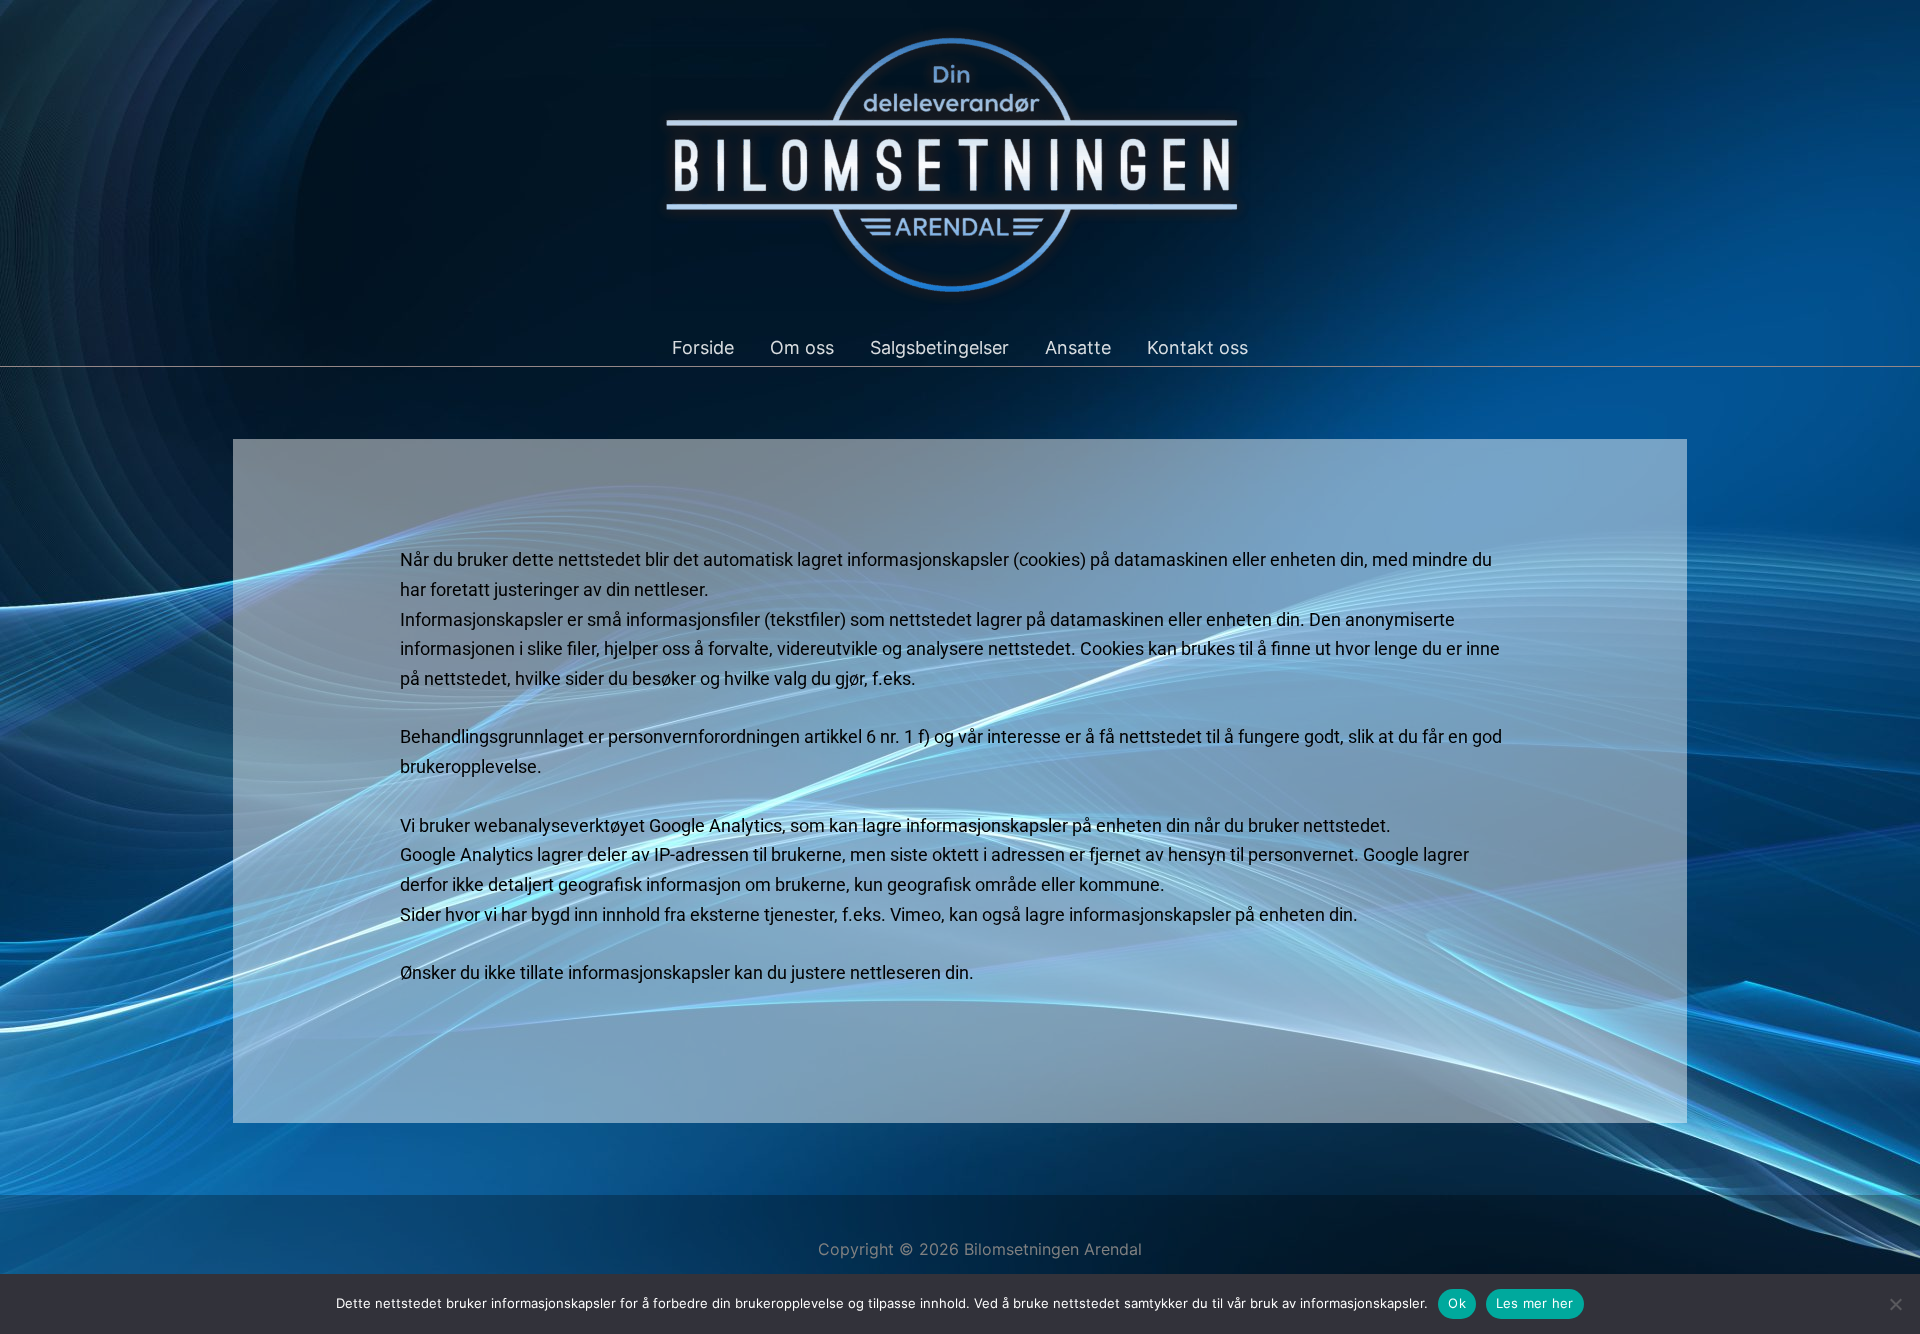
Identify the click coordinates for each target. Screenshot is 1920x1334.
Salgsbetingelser (939, 347)
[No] (1895, 1304)
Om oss (802, 347)
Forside (703, 347)
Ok (1457, 1303)
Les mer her (1535, 1303)
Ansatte (1078, 347)
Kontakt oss (1197, 347)
